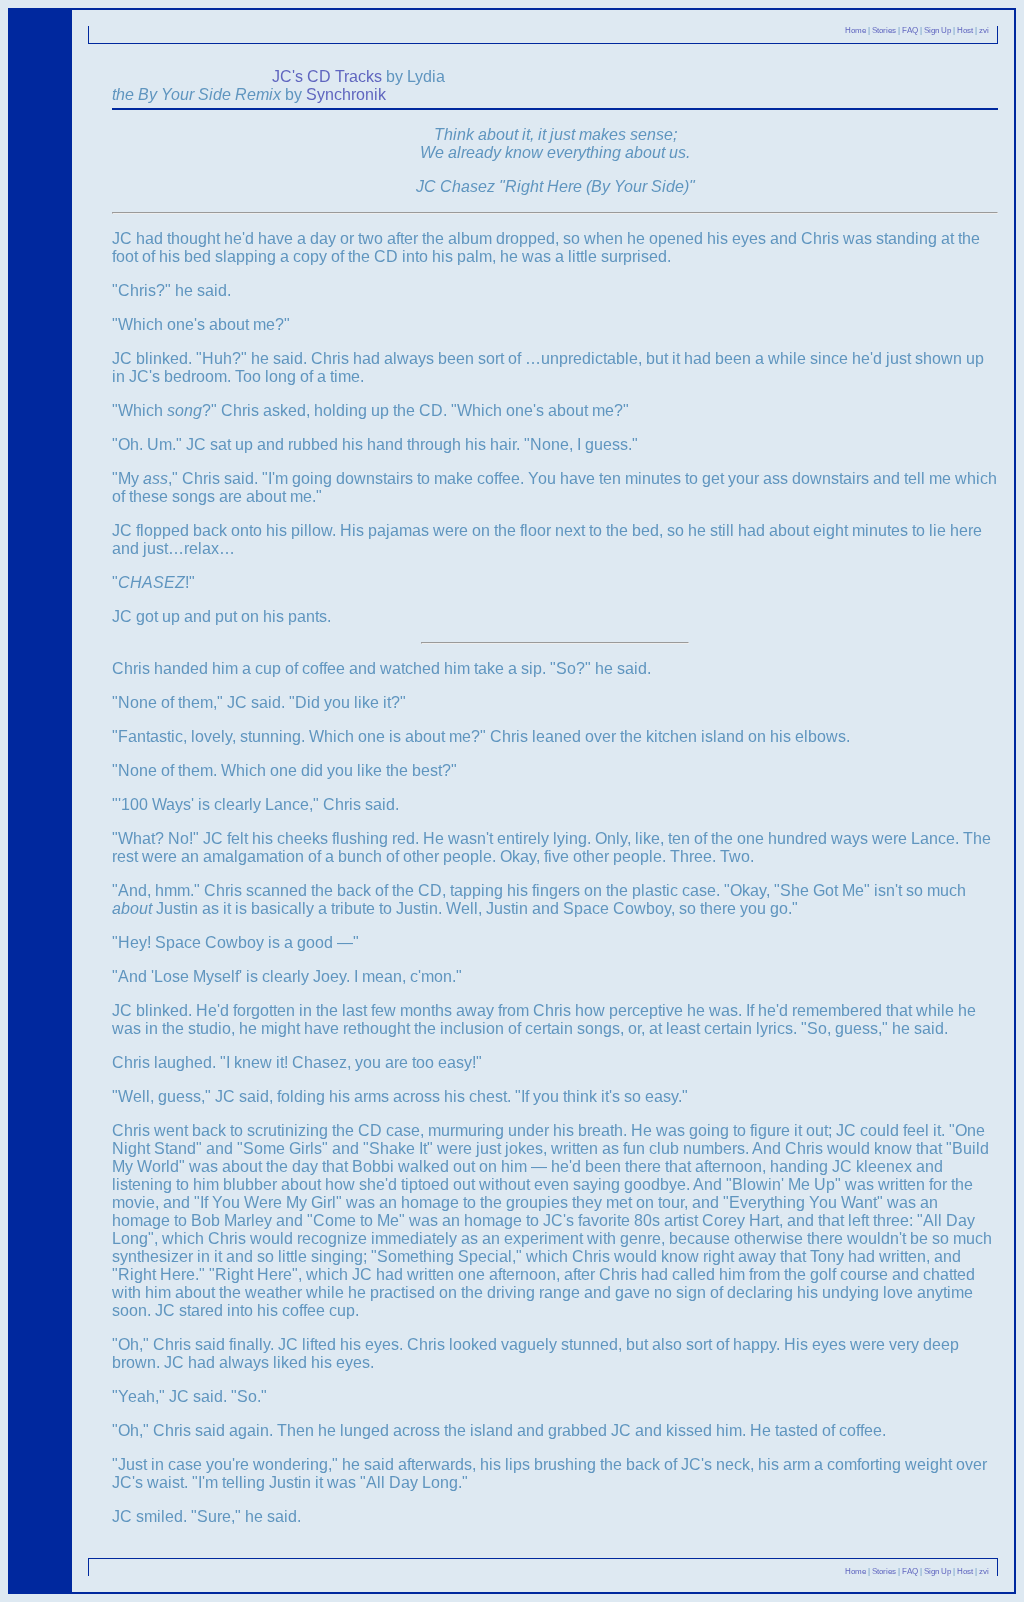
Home (855, 30)
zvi (984, 30)
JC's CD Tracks (327, 76)
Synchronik (346, 94)
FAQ (910, 30)
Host (965, 30)
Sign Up (937, 30)
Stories (884, 30)
